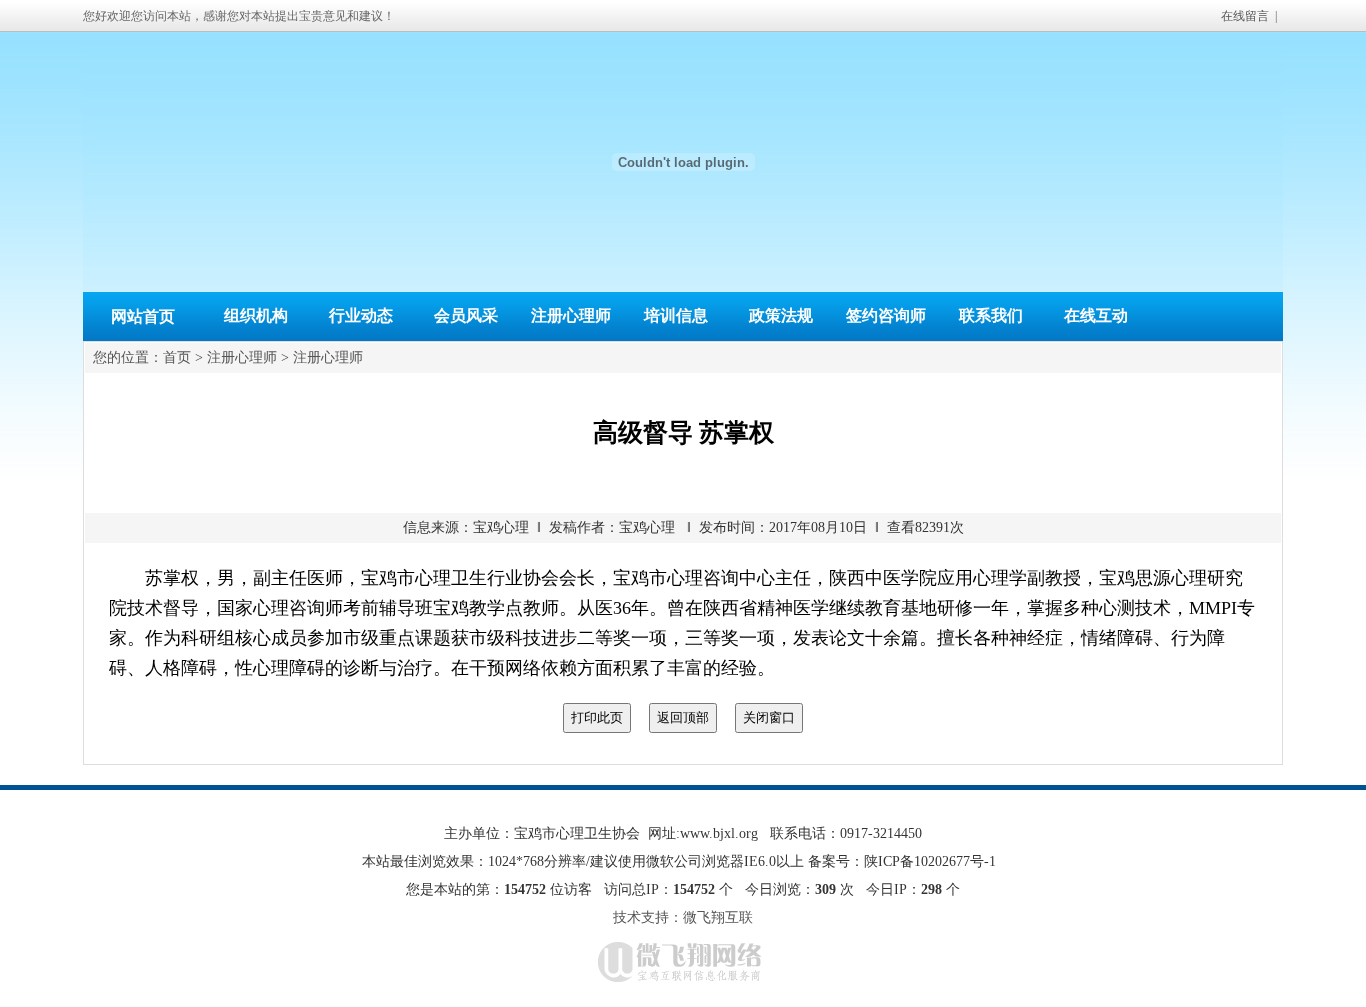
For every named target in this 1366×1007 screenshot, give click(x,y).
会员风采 (466, 315)
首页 (177, 357)
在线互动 (1096, 315)
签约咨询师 (886, 315)
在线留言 (1245, 16)
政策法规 (781, 315)
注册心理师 (571, 315)
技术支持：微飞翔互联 (683, 917)
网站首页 (143, 316)
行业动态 (361, 315)
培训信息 (676, 315)
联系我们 (991, 315)
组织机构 (256, 315)
